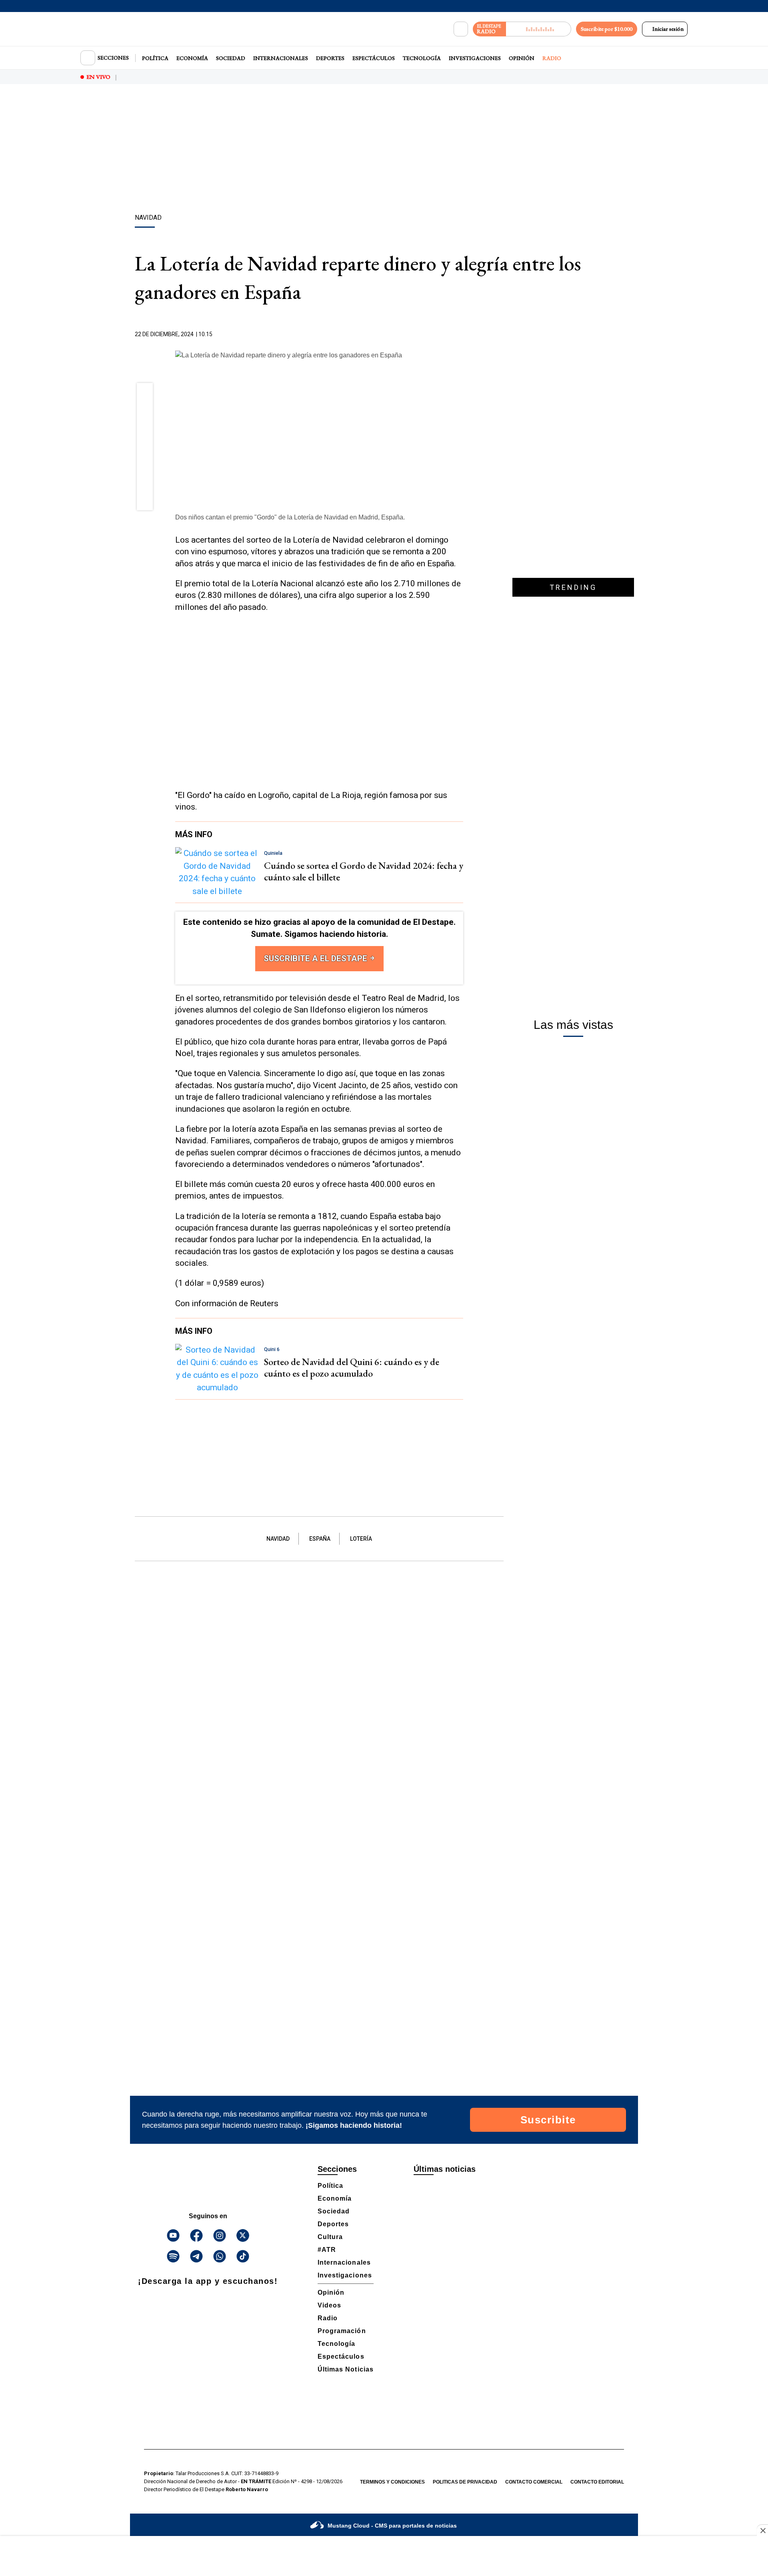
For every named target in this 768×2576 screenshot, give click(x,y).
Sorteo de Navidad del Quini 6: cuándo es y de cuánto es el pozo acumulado (352, 1367)
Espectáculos (374, 58)
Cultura (330, 2237)
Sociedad (231, 58)
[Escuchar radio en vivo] (539, 29)
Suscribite (548, 2120)
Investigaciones (475, 58)
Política (155, 58)
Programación (342, 2331)
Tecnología (422, 58)
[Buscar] (461, 29)
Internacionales (281, 58)
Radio (552, 58)
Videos (329, 2305)
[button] (145, 393)
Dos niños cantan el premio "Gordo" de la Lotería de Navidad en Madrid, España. (290, 517)
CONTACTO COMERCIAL (534, 2482)
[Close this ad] (762, 2530)
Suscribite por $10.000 (607, 29)
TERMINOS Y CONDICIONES (392, 2482)
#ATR (327, 2250)
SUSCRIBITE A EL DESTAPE (316, 958)
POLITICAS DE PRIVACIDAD (465, 2482)
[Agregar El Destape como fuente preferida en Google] (461, 335)
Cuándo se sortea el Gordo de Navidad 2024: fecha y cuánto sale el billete (364, 871)
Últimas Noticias (346, 2369)
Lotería (361, 1539)
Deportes (330, 58)
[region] (384, 150)
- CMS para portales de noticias (392, 2526)
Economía (192, 58)
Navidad (278, 1539)
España (320, 1539)
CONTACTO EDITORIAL (597, 2482)
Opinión (522, 58)
